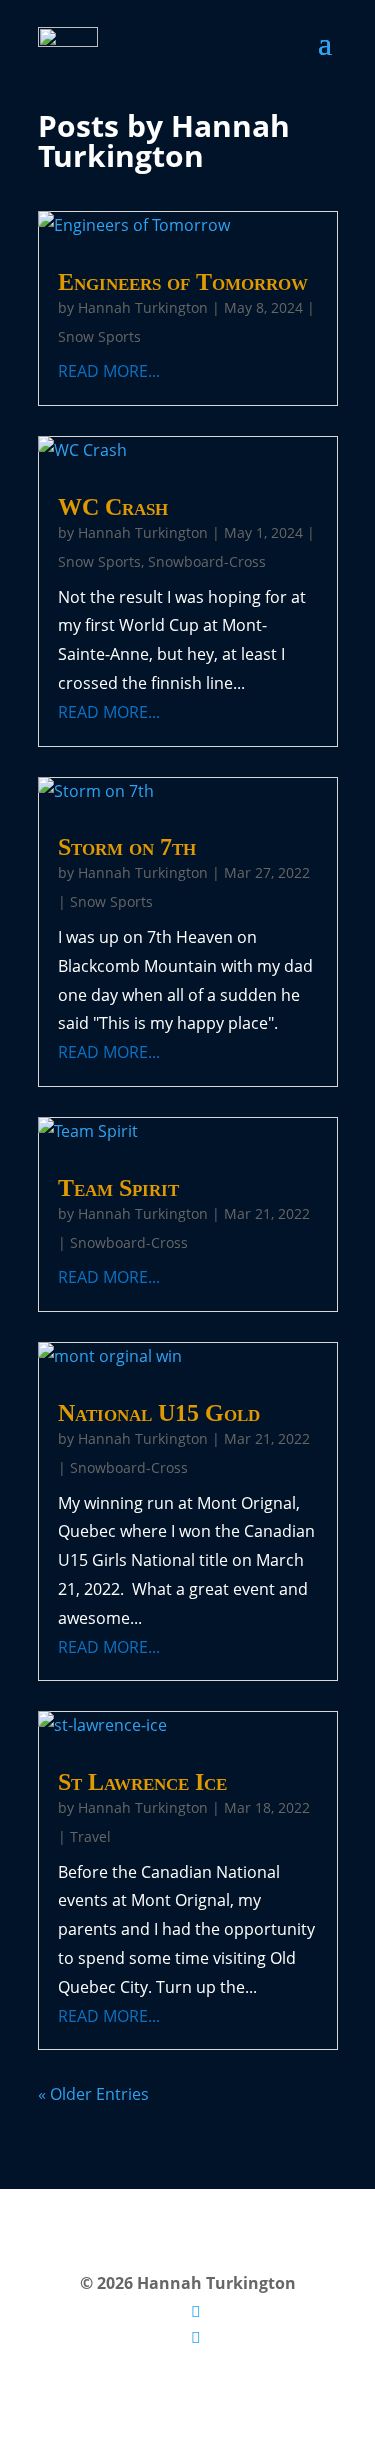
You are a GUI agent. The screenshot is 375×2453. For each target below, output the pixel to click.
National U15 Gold (159, 1413)
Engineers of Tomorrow (183, 282)
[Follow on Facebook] (196, 2337)
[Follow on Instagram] (196, 2311)
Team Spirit (118, 1188)
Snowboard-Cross (207, 561)
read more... (109, 371)
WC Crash (113, 507)
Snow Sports (99, 336)
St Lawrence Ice (142, 1782)
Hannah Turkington (143, 307)
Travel (90, 1836)
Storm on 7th (127, 847)
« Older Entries (93, 2094)
